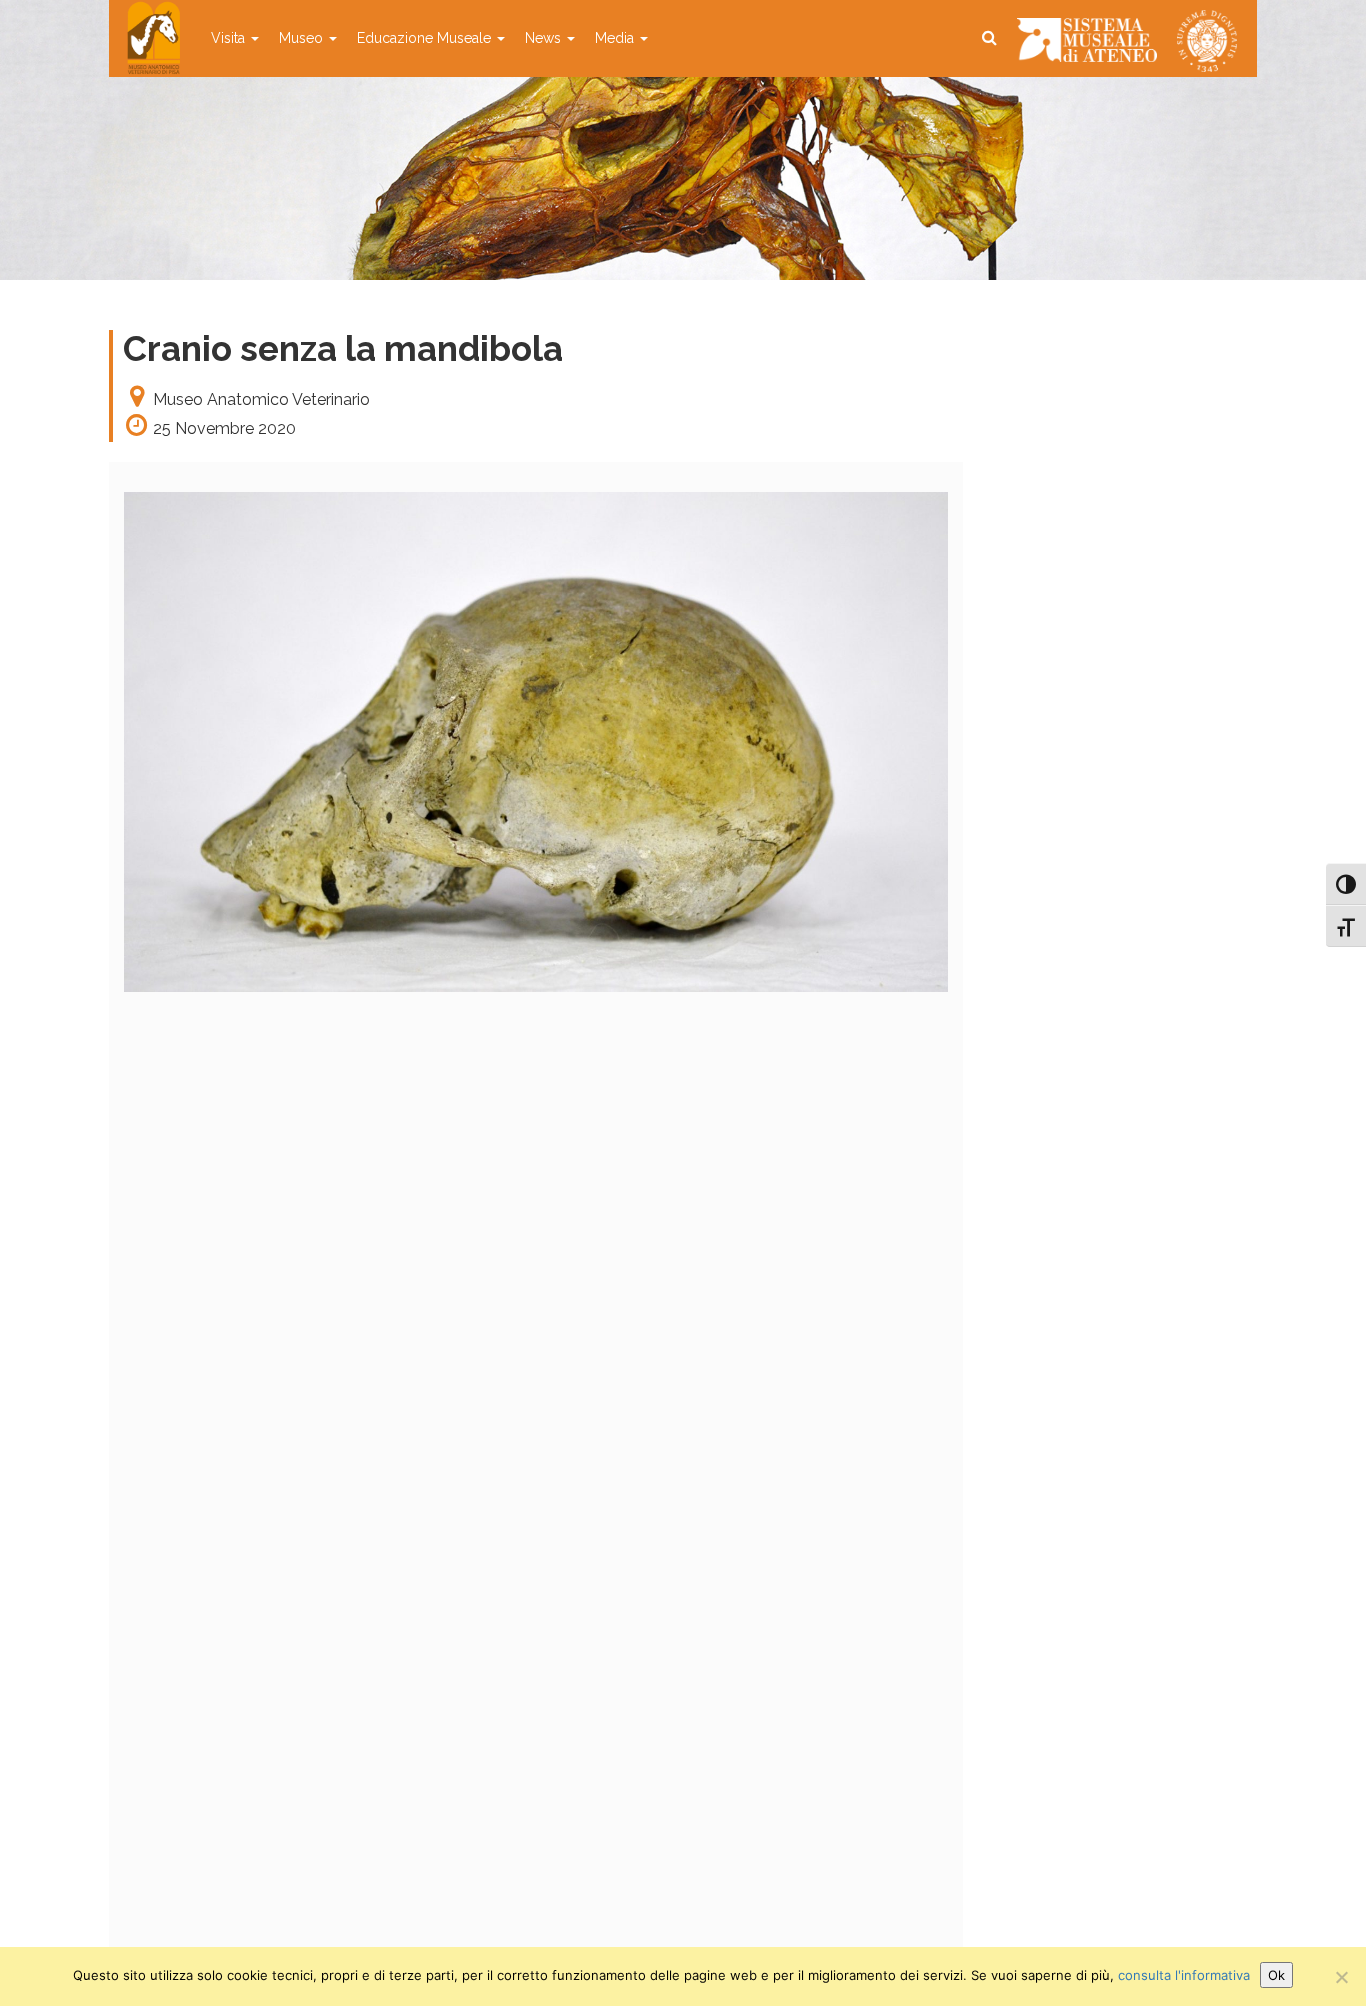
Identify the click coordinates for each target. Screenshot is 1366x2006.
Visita (230, 38)
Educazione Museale (426, 38)
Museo (303, 38)
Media (616, 38)
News (545, 38)
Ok (1276, 1975)
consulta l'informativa (1184, 1975)
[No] (1341, 1977)
